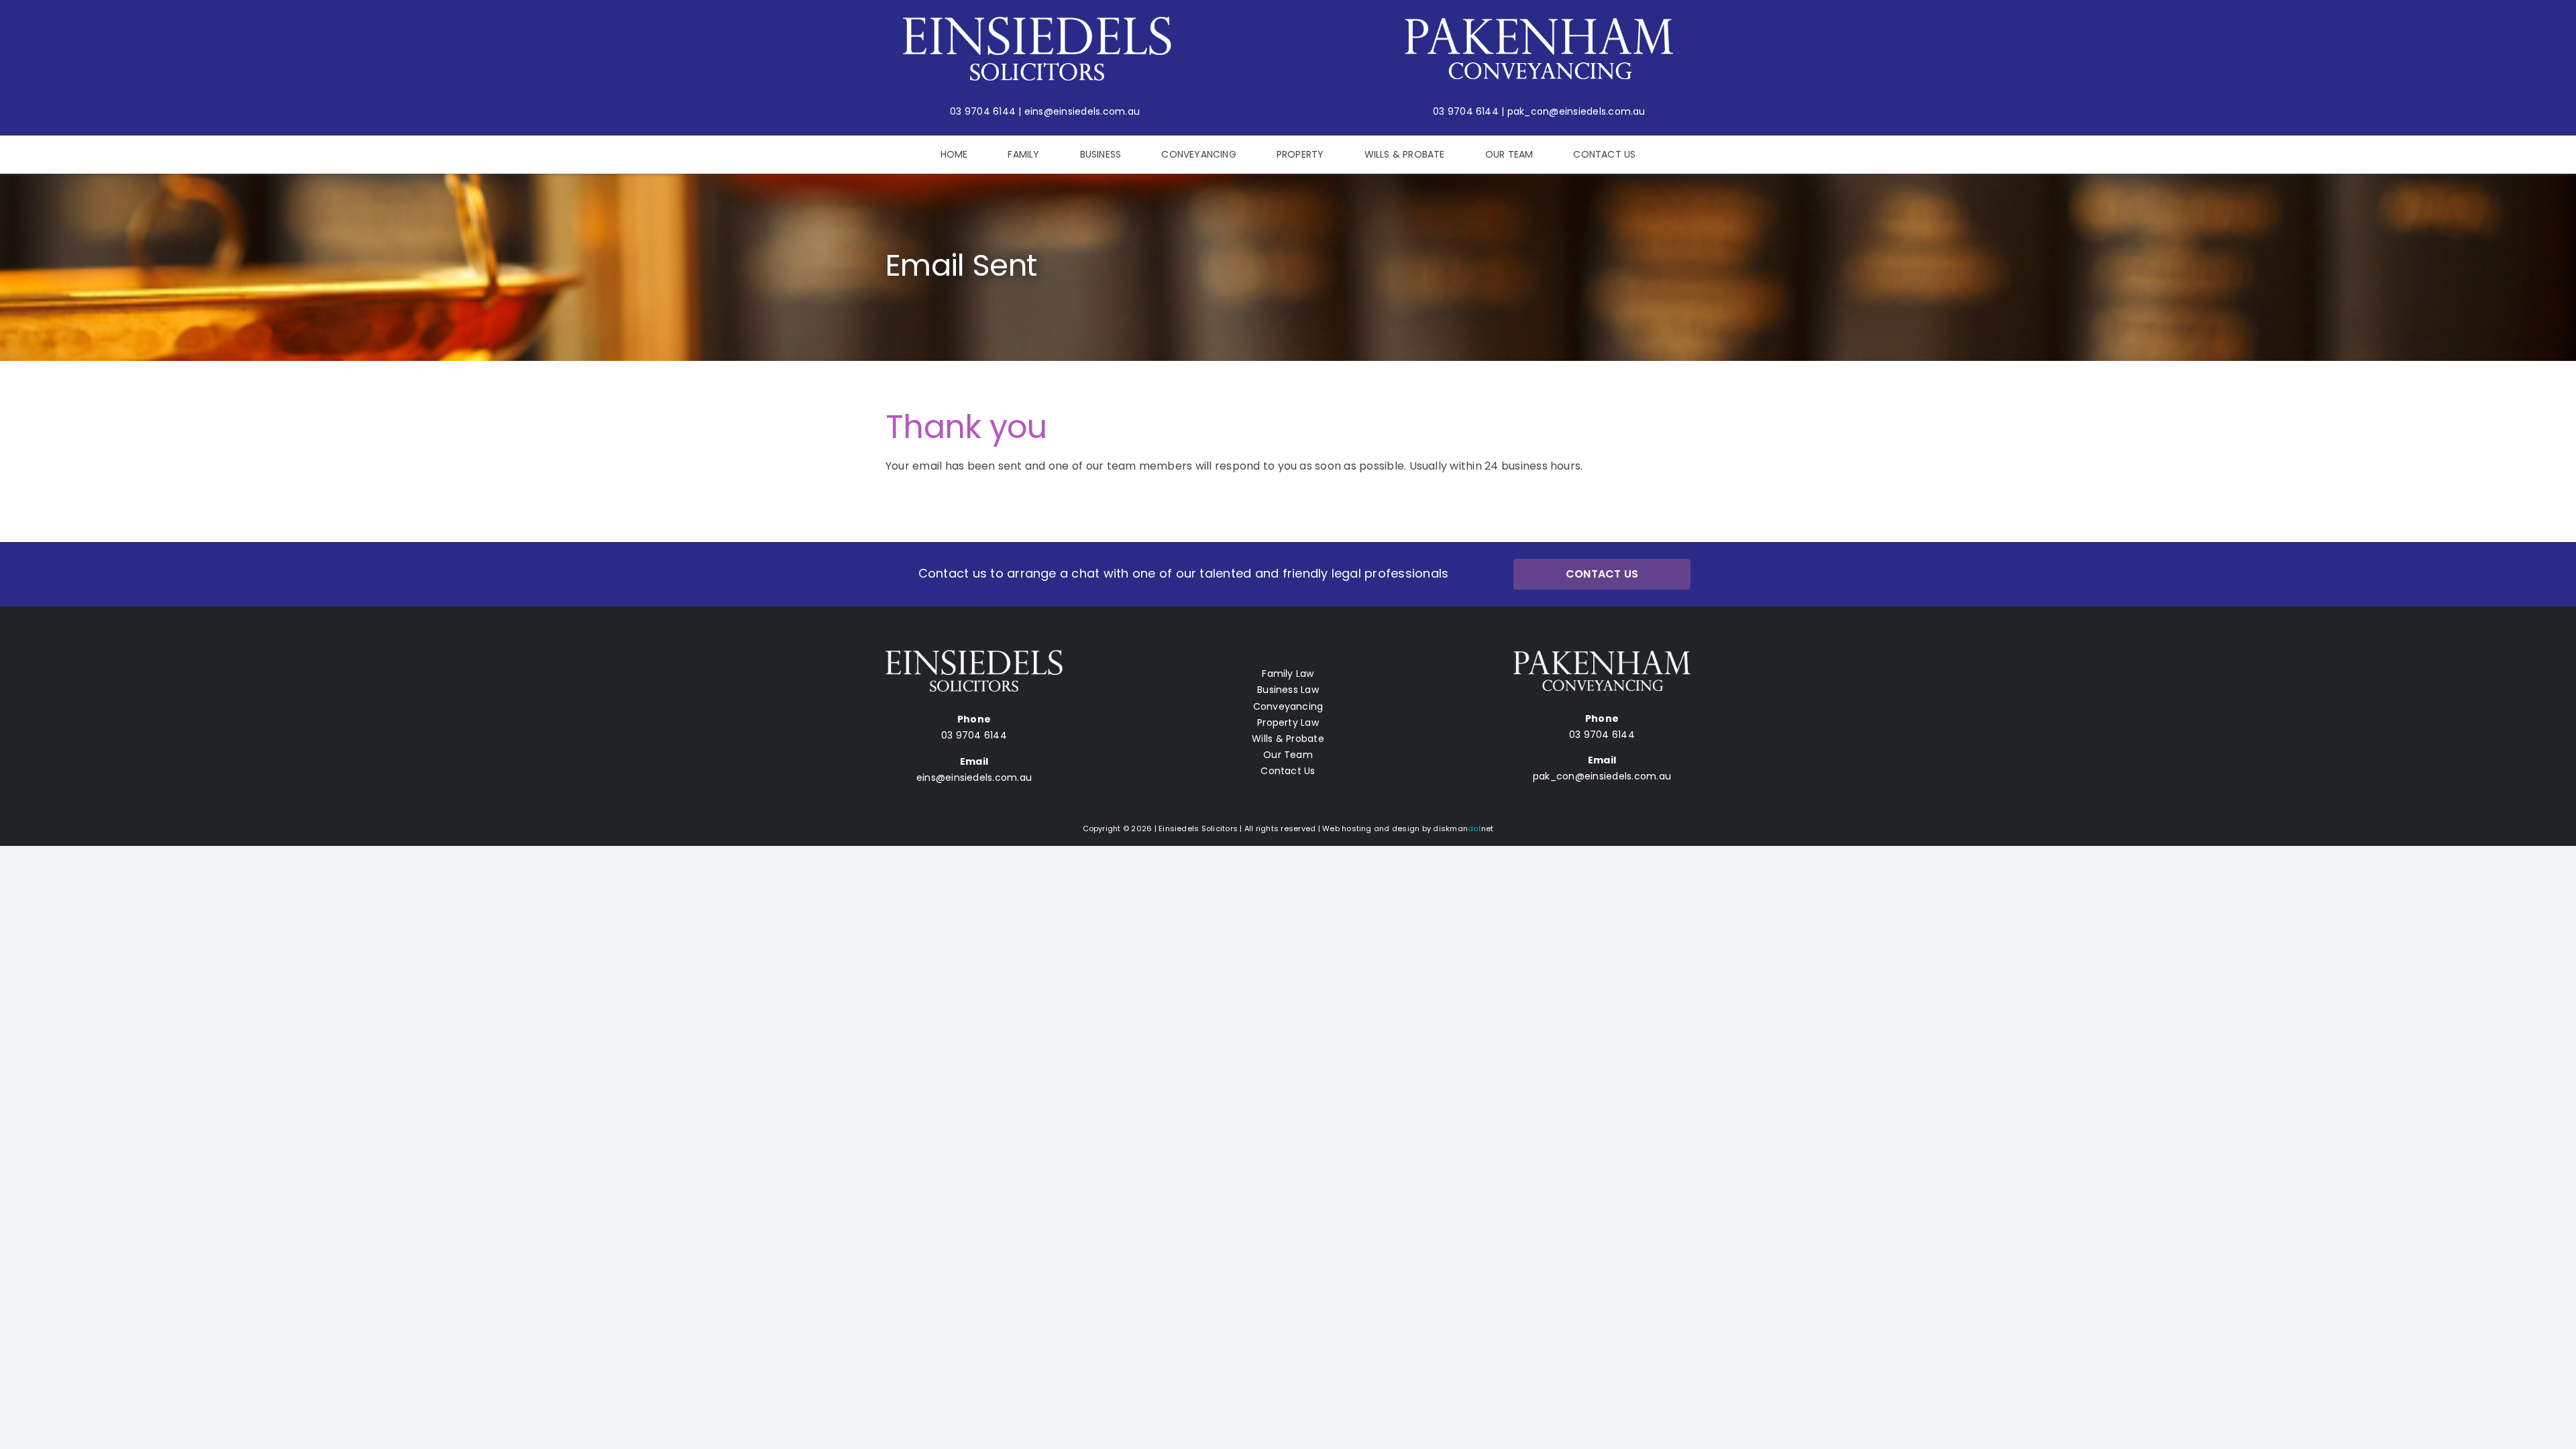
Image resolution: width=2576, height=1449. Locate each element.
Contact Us (1288, 771)
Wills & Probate (1288, 739)
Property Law (1288, 722)
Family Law (1288, 674)
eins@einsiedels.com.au (1082, 111)
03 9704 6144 (983, 111)
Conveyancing (1288, 706)
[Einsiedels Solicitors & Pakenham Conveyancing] (1037, 22)
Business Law (1288, 690)
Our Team (1288, 755)
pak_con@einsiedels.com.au (1576, 111)
